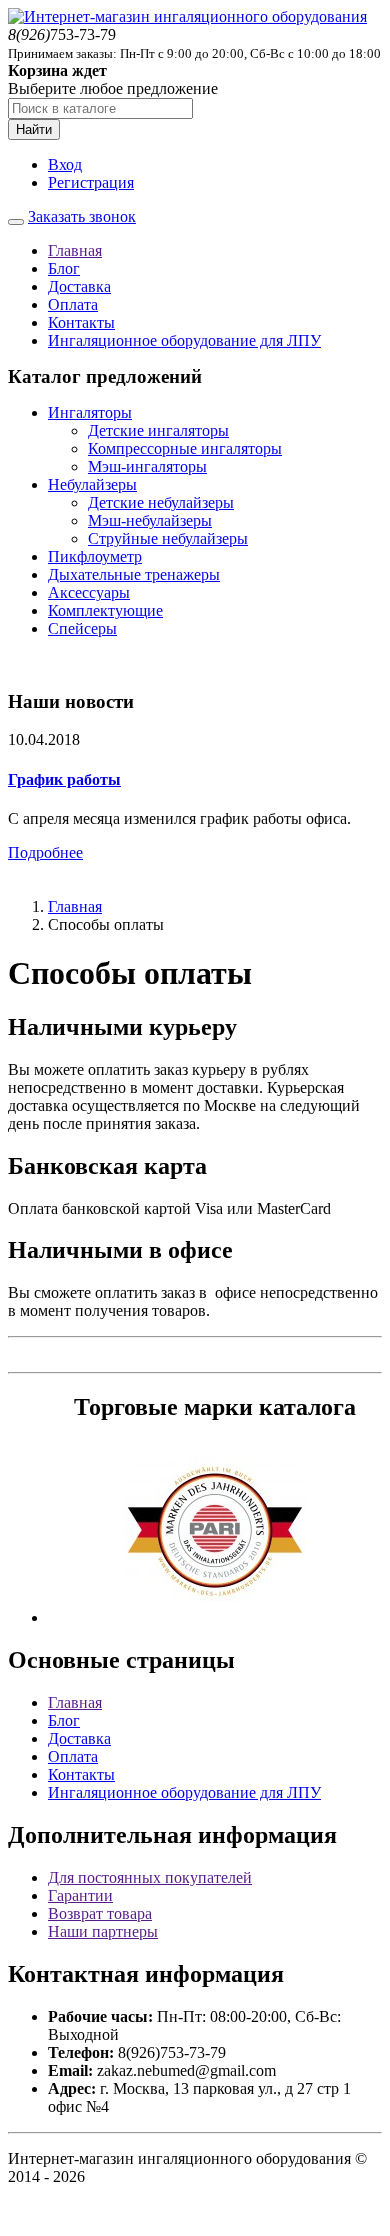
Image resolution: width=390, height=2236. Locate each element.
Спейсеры (82, 628)
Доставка (79, 286)
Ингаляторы (90, 412)
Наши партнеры (103, 1931)
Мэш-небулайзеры (150, 520)
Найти (34, 129)
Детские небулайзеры (161, 502)
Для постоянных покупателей (150, 1877)
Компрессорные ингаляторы (185, 448)
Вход (65, 164)
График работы (64, 779)
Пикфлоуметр (95, 556)
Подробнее (45, 852)
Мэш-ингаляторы (147, 466)
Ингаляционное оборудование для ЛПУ (184, 340)
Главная (75, 250)
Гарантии (80, 1895)
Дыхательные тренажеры (134, 574)
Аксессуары (89, 592)
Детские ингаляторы (158, 430)
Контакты (81, 322)
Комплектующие (105, 610)
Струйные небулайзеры (168, 538)
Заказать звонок (82, 216)
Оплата (73, 304)
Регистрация (91, 182)
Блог (64, 268)
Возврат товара (100, 1913)
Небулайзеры (92, 484)
